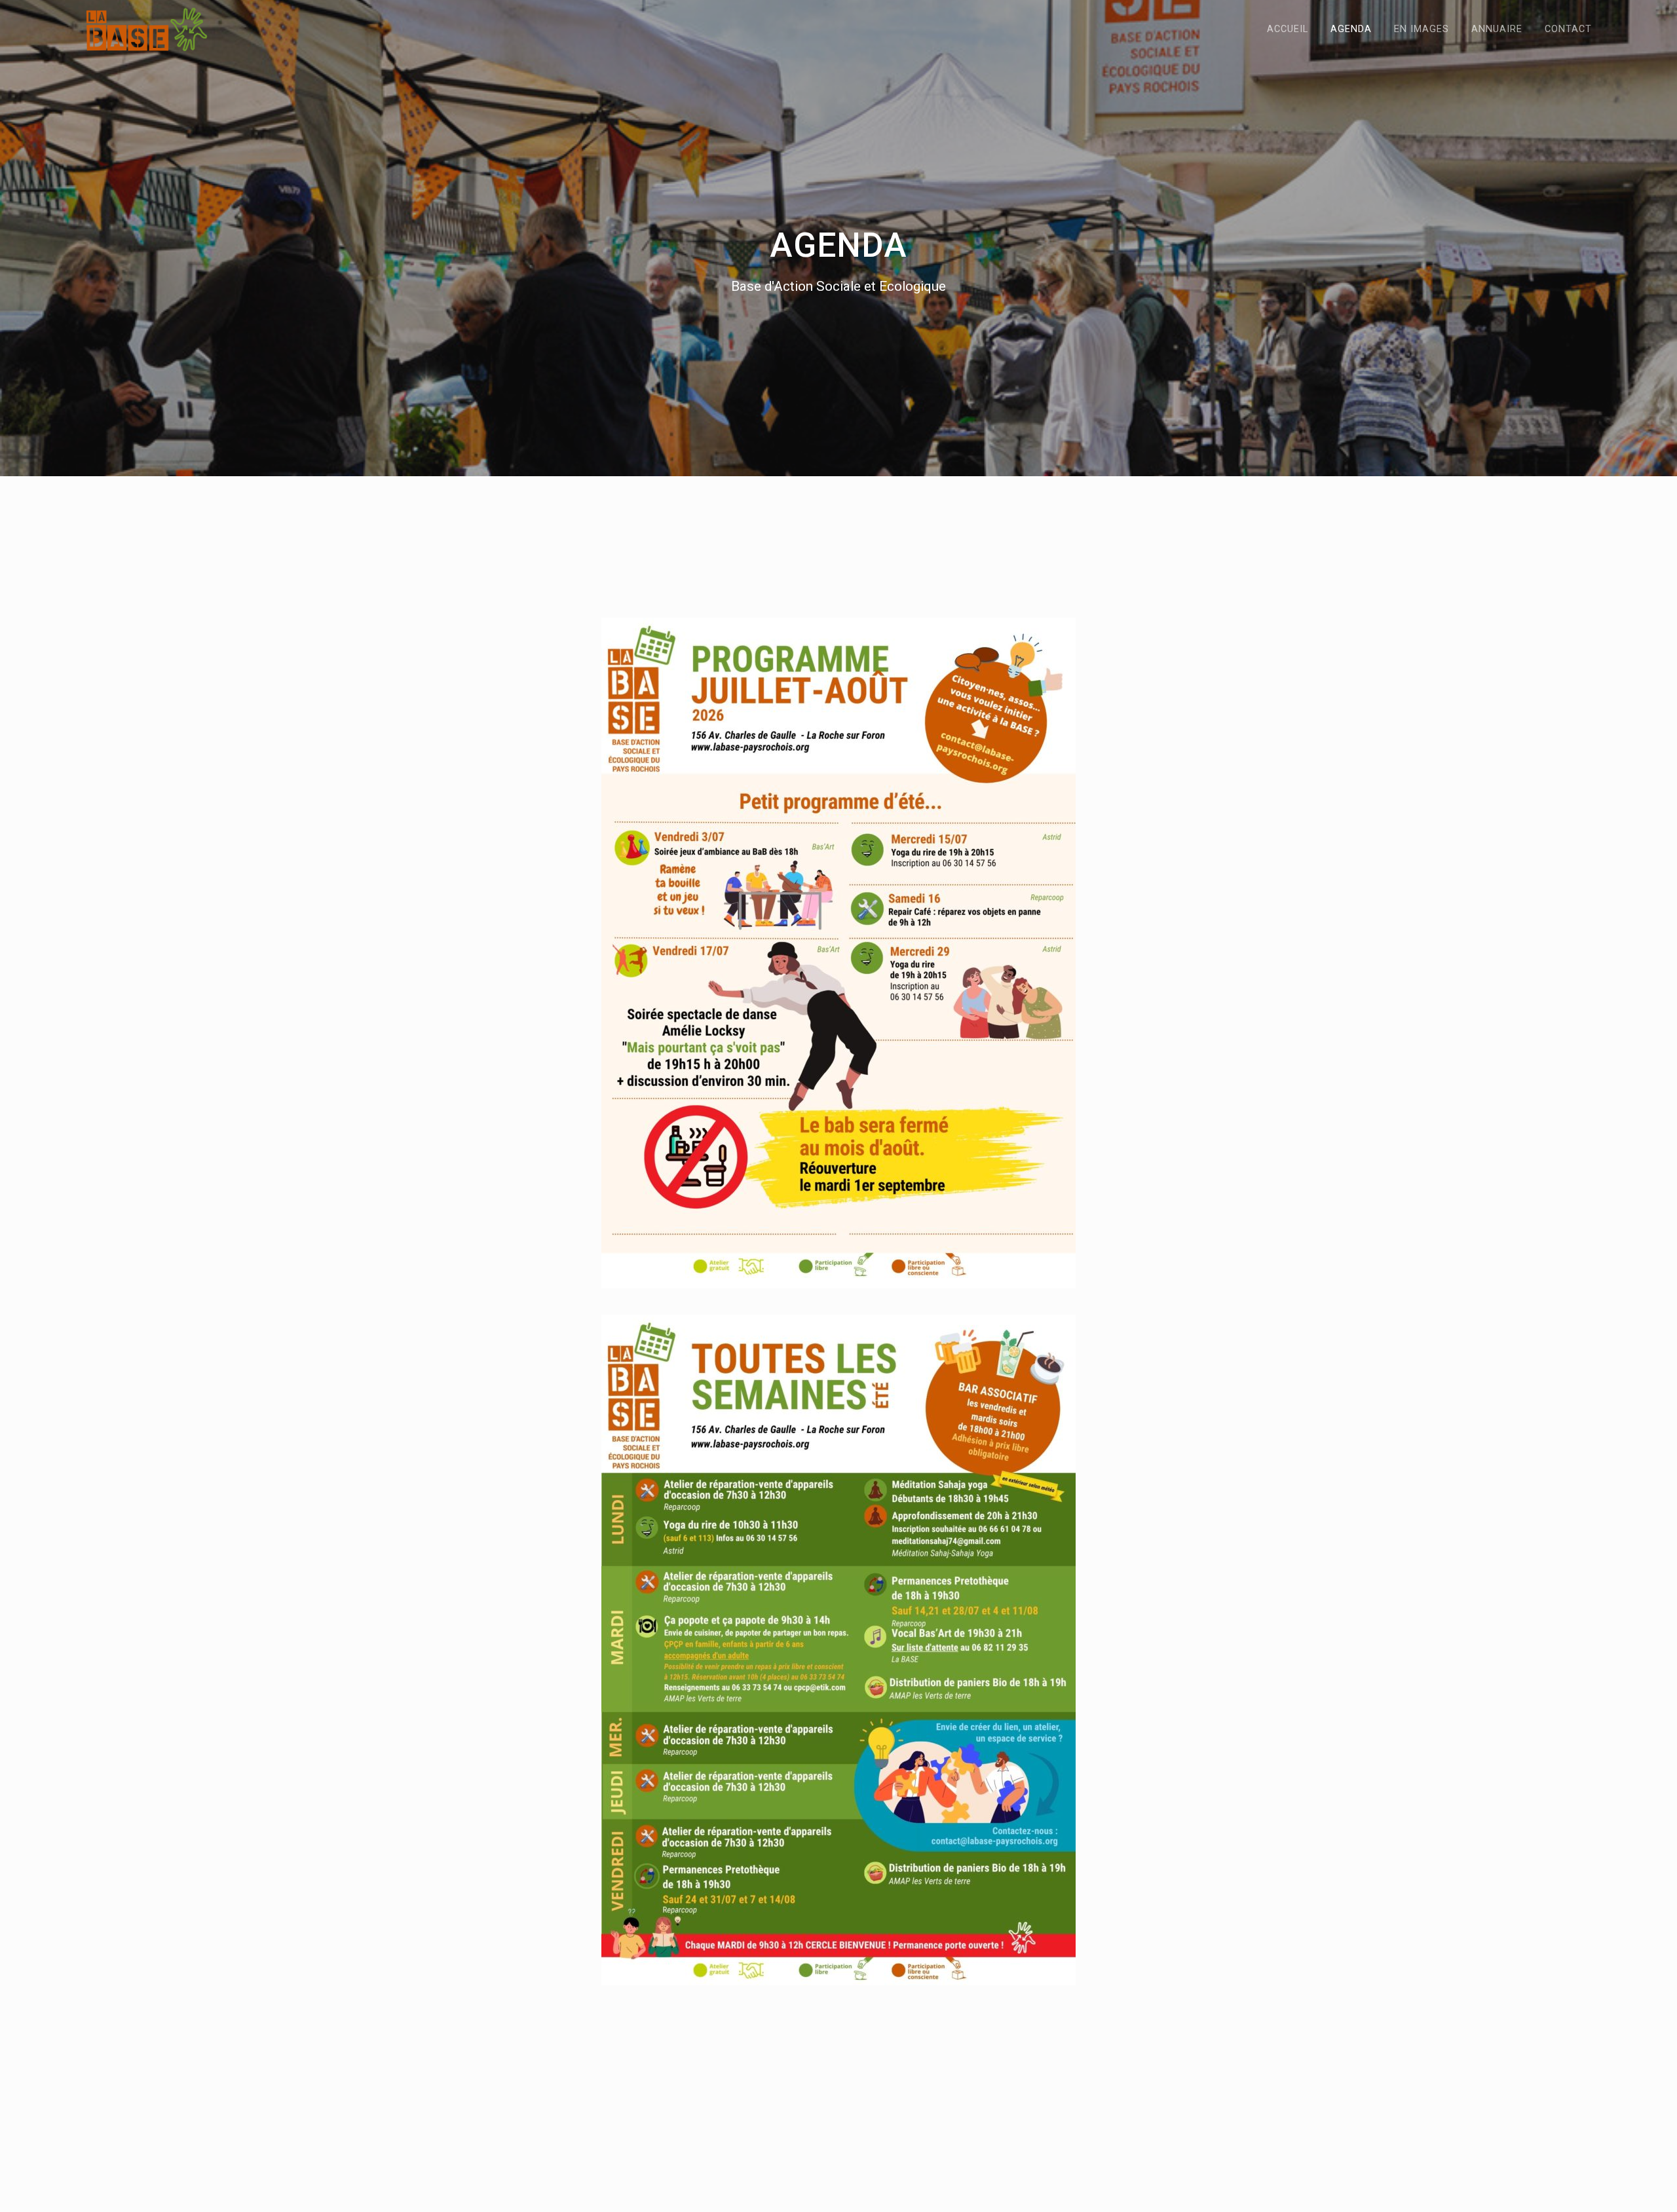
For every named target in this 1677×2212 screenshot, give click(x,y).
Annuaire (1497, 29)
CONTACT (1568, 29)
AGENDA (1351, 29)
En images (1422, 29)
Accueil (1288, 29)
